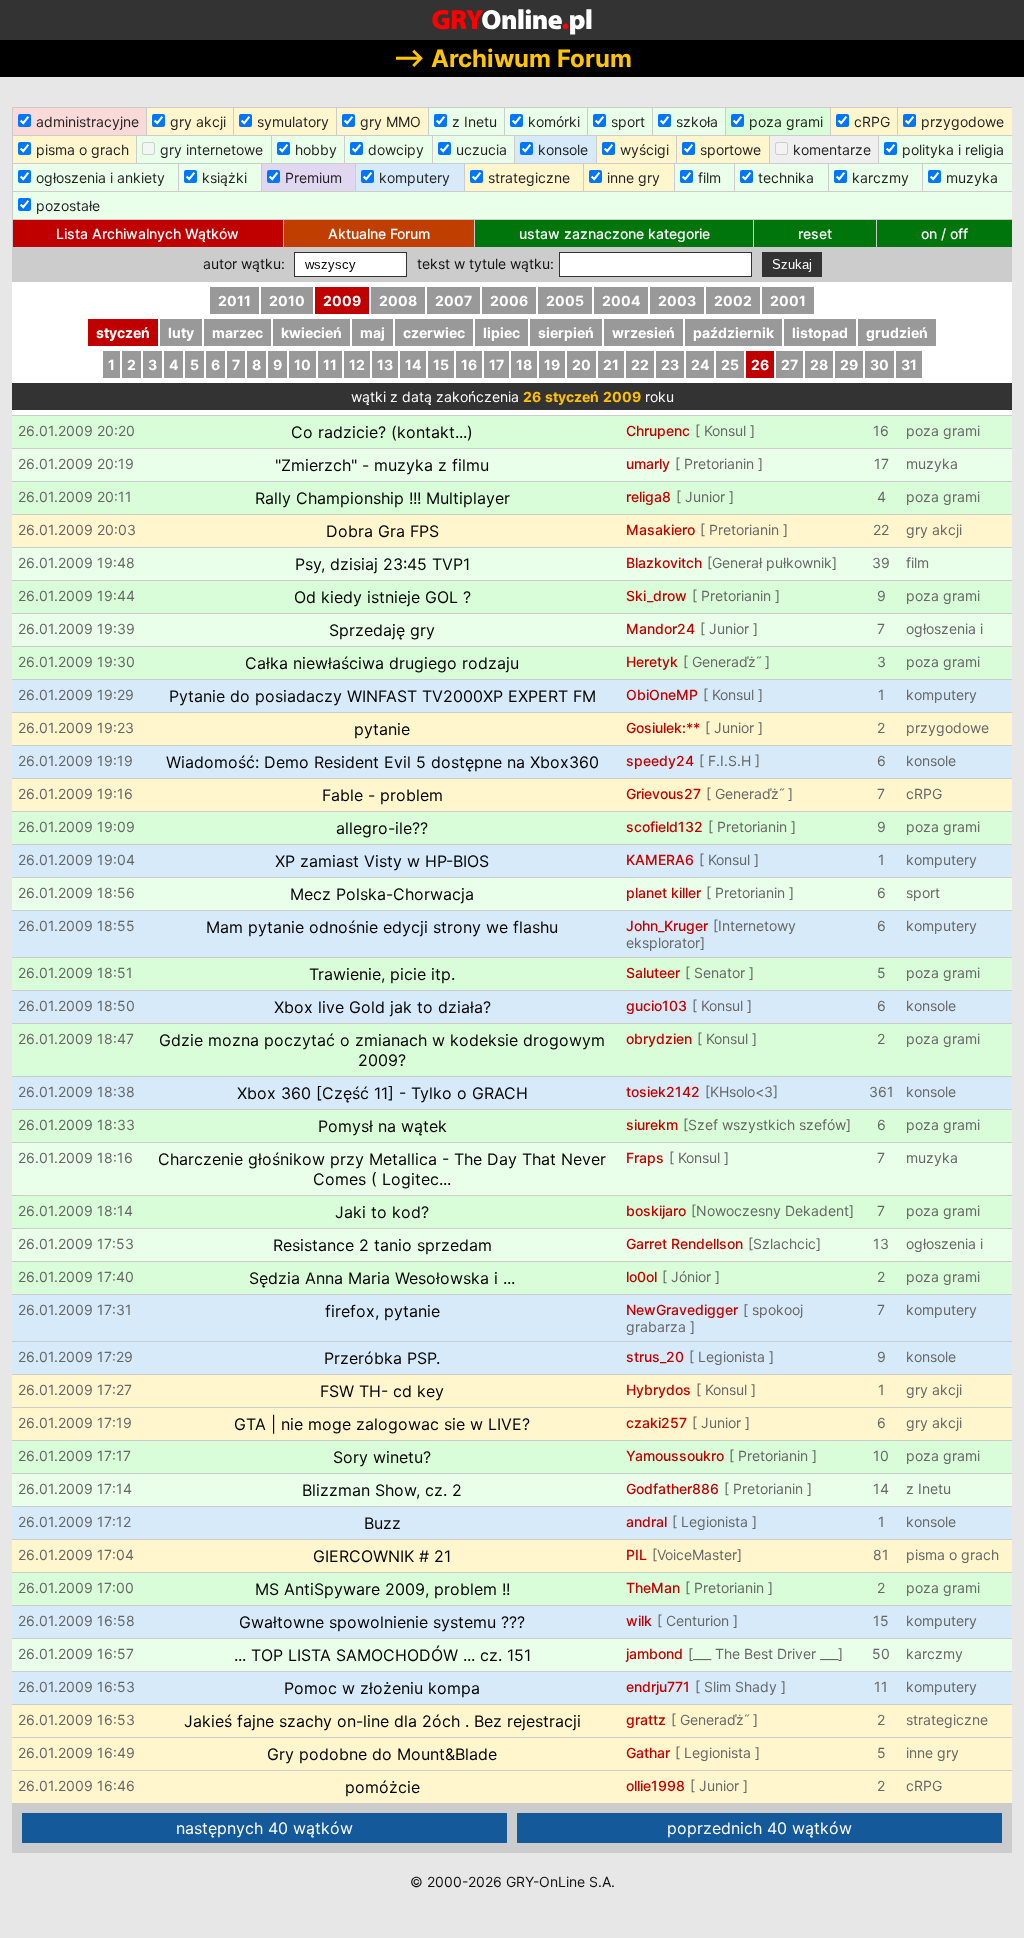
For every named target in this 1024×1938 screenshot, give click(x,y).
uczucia (481, 149)
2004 (621, 300)
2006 (509, 300)
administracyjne (87, 121)
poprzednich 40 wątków (759, 1828)
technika (786, 177)
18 (524, 364)
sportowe (730, 149)
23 (670, 364)
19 (552, 364)
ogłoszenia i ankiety (100, 177)
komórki (554, 121)
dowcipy (396, 149)
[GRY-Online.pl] (512, 20)
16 (469, 364)
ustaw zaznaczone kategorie (614, 233)
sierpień (566, 332)
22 (640, 364)
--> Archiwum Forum (512, 58)
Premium (313, 177)
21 (611, 364)
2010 (287, 300)
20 (581, 364)
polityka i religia (953, 149)
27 (789, 364)
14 (413, 364)
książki (224, 177)
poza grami (786, 121)
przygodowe (962, 121)
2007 (453, 300)
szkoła (697, 121)
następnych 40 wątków (264, 1828)
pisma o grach (82, 149)
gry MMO (390, 121)
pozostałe (68, 205)
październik (733, 332)
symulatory (293, 121)
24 (700, 364)
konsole (563, 149)
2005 (565, 300)
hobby (316, 149)
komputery (414, 177)
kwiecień (311, 332)
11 (330, 364)
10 (302, 364)
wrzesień (643, 332)
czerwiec (434, 332)
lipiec (501, 332)
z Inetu (474, 121)
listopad (820, 332)
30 (879, 364)
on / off (944, 233)
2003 (677, 300)
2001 (788, 300)
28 (819, 364)
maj (372, 332)
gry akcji (198, 121)
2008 (398, 300)
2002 (733, 300)
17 (496, 364)
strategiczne (529, 177)
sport (628, 121)
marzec (237, 332)
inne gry (633, 177)
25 (730, 364)
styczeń (123, 332)
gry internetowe (211, 149)
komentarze (832, 149)
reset (815, 233)
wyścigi (644, 149)
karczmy (880, 177)
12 (357, 364)
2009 (342, 300)
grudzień (897, 332)
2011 (234, 300)
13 (385, 364)
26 (760, 364)
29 (849, 364)
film (709, 177)
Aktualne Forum (379, 233)
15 (441, 364)
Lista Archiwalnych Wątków (147, 233)
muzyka (972, 177)
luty (181, 332)
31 (909, 364)
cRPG (872, 121)
